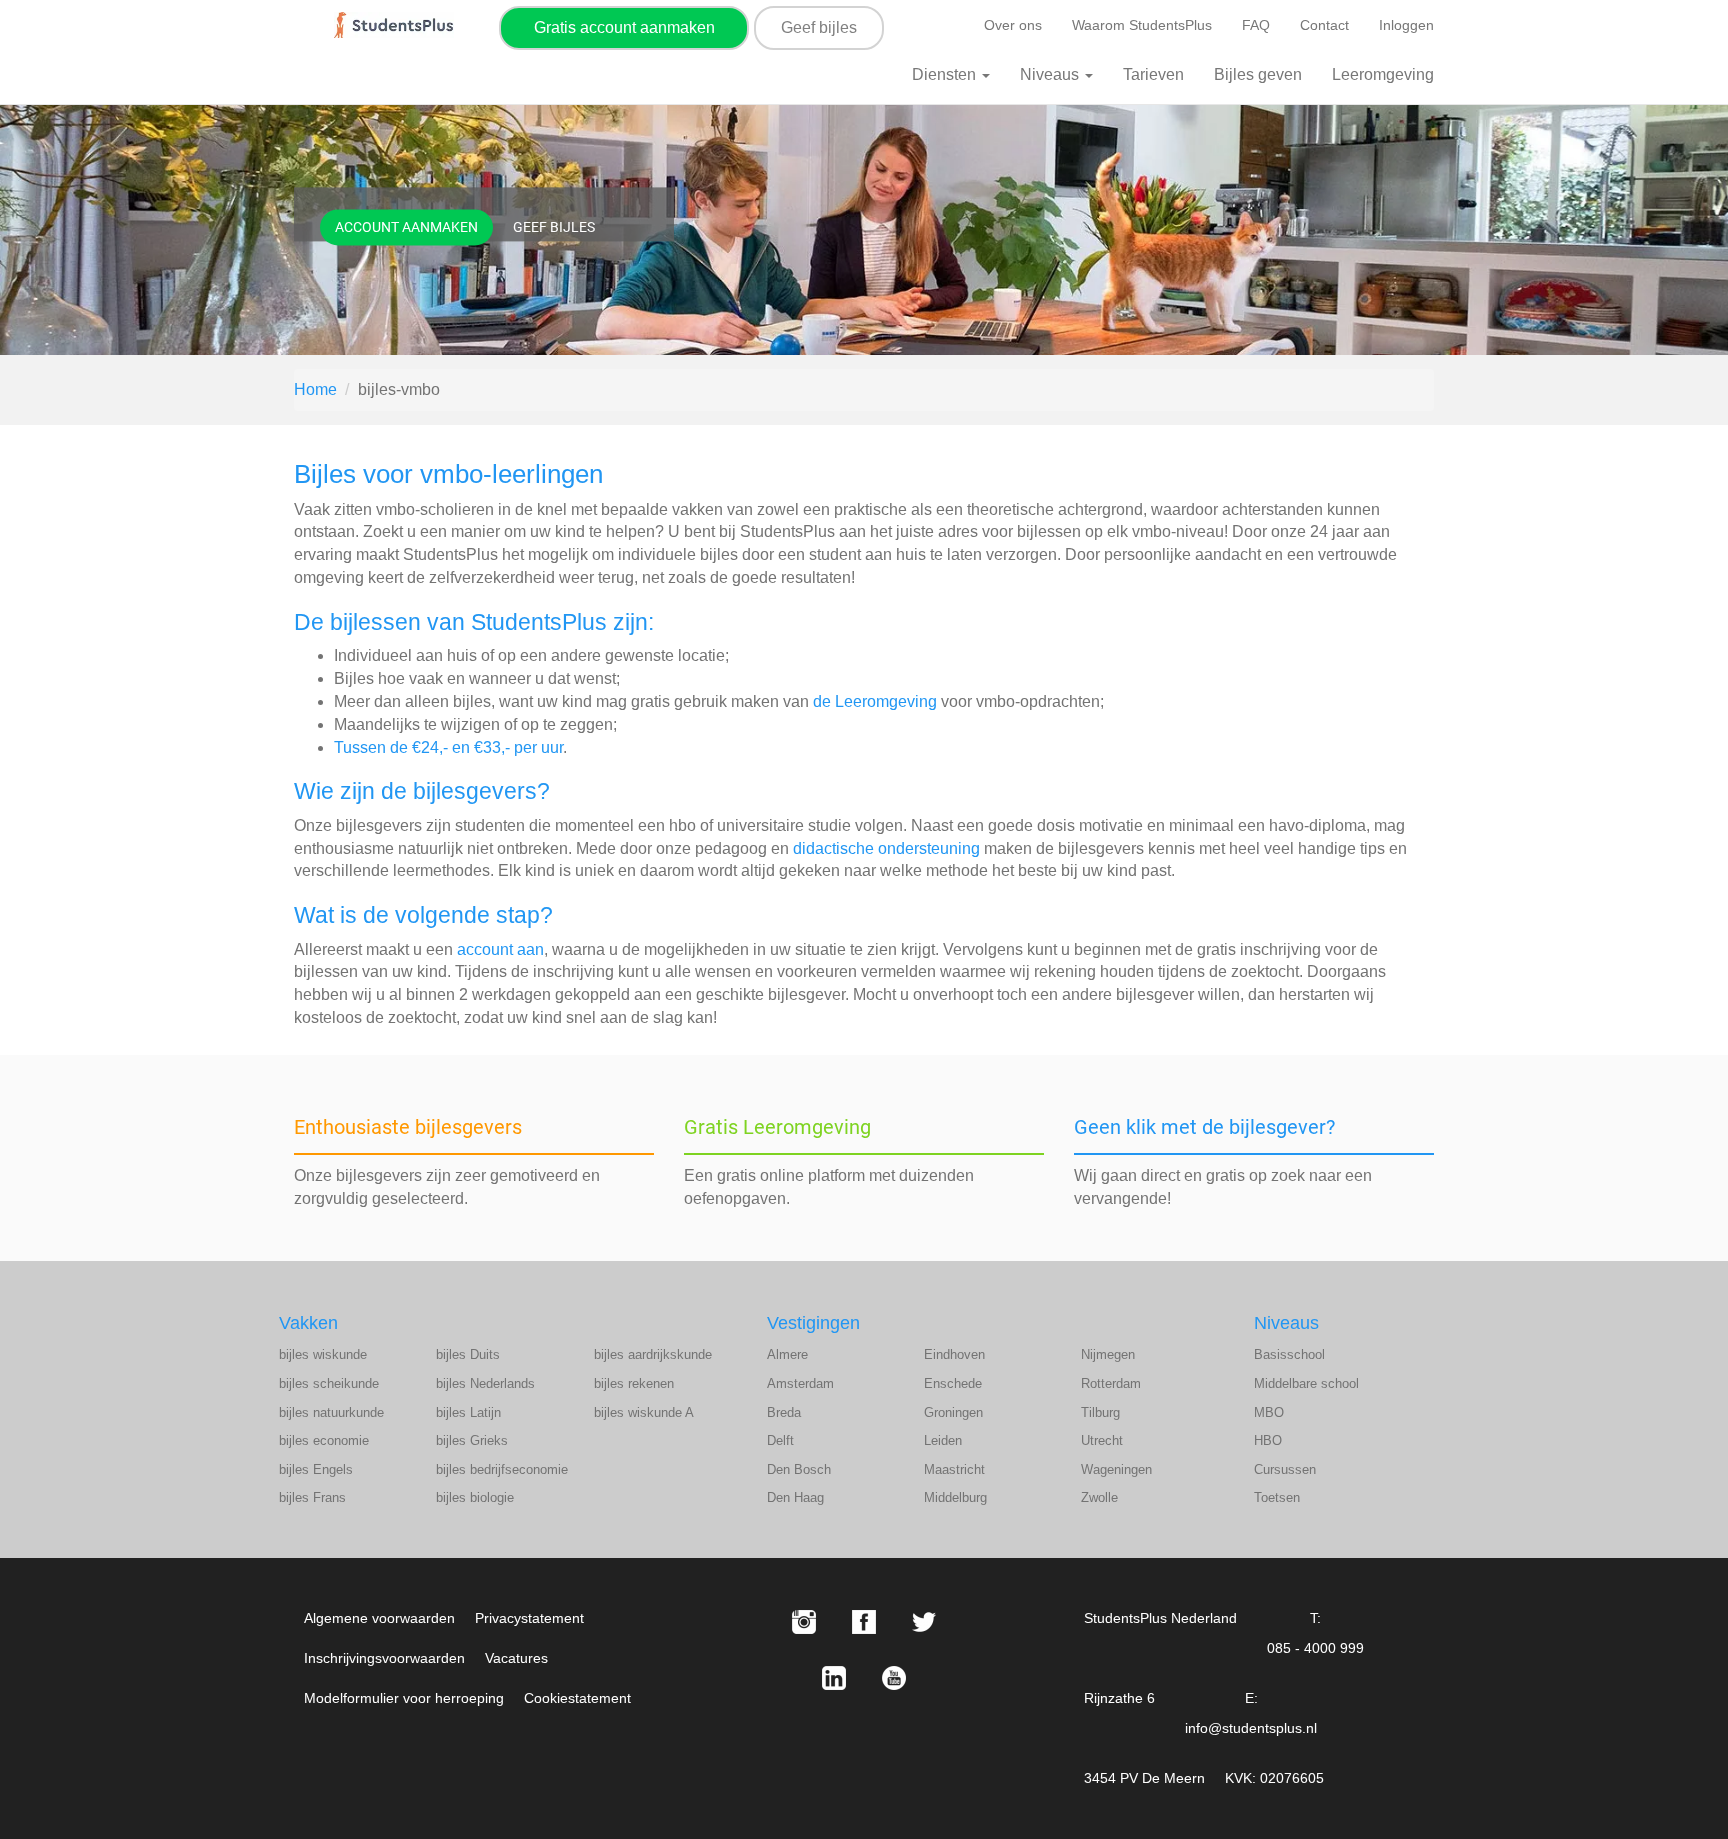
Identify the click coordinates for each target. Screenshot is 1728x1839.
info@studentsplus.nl (1251, 1728)
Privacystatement (529, 1618)
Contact (1324, 25)
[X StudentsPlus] (924, 1622)
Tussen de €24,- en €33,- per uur (448, 747)
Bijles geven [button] (1258, 74)
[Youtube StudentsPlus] (894, 1678)
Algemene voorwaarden (379, 1618)
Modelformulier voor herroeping (404, 1698)
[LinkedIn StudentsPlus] (834, 1678)
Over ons (1013, 25)
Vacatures (516, 1658)
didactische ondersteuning (886, 848)
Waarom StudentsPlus (1142, 25)
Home (315, 389)
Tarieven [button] (1153, 74)
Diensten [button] (946, 74)
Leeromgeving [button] (1383, 74)
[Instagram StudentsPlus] (804, 1622)
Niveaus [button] (1051, 74)
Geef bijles (819, 27)
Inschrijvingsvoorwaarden (384, 1658)
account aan (500, 949)
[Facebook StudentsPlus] (864, 1622)
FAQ (1256, 25)
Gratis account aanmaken (624, 27)
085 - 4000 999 (1315, 1648)
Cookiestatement (577, 1698)
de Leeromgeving (875, 701)
